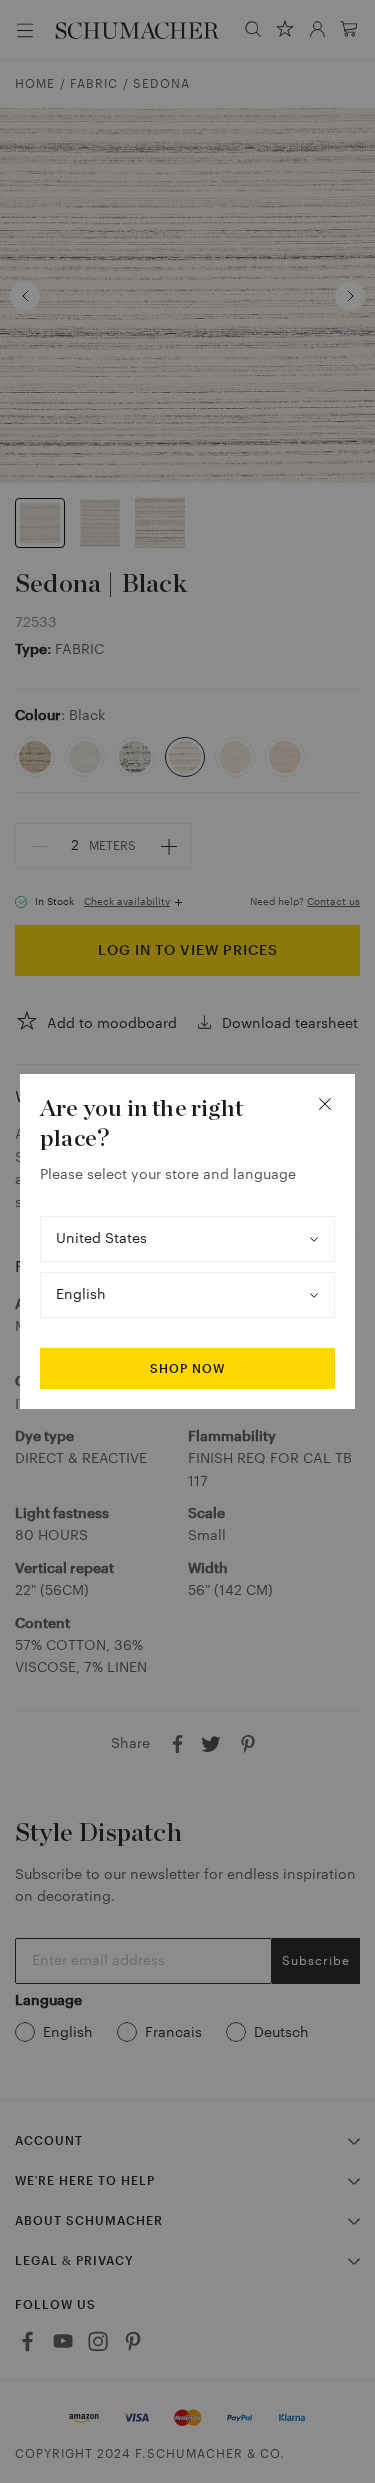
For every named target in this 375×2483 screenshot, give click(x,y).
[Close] (325, 1104)
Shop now (187, 1369)
